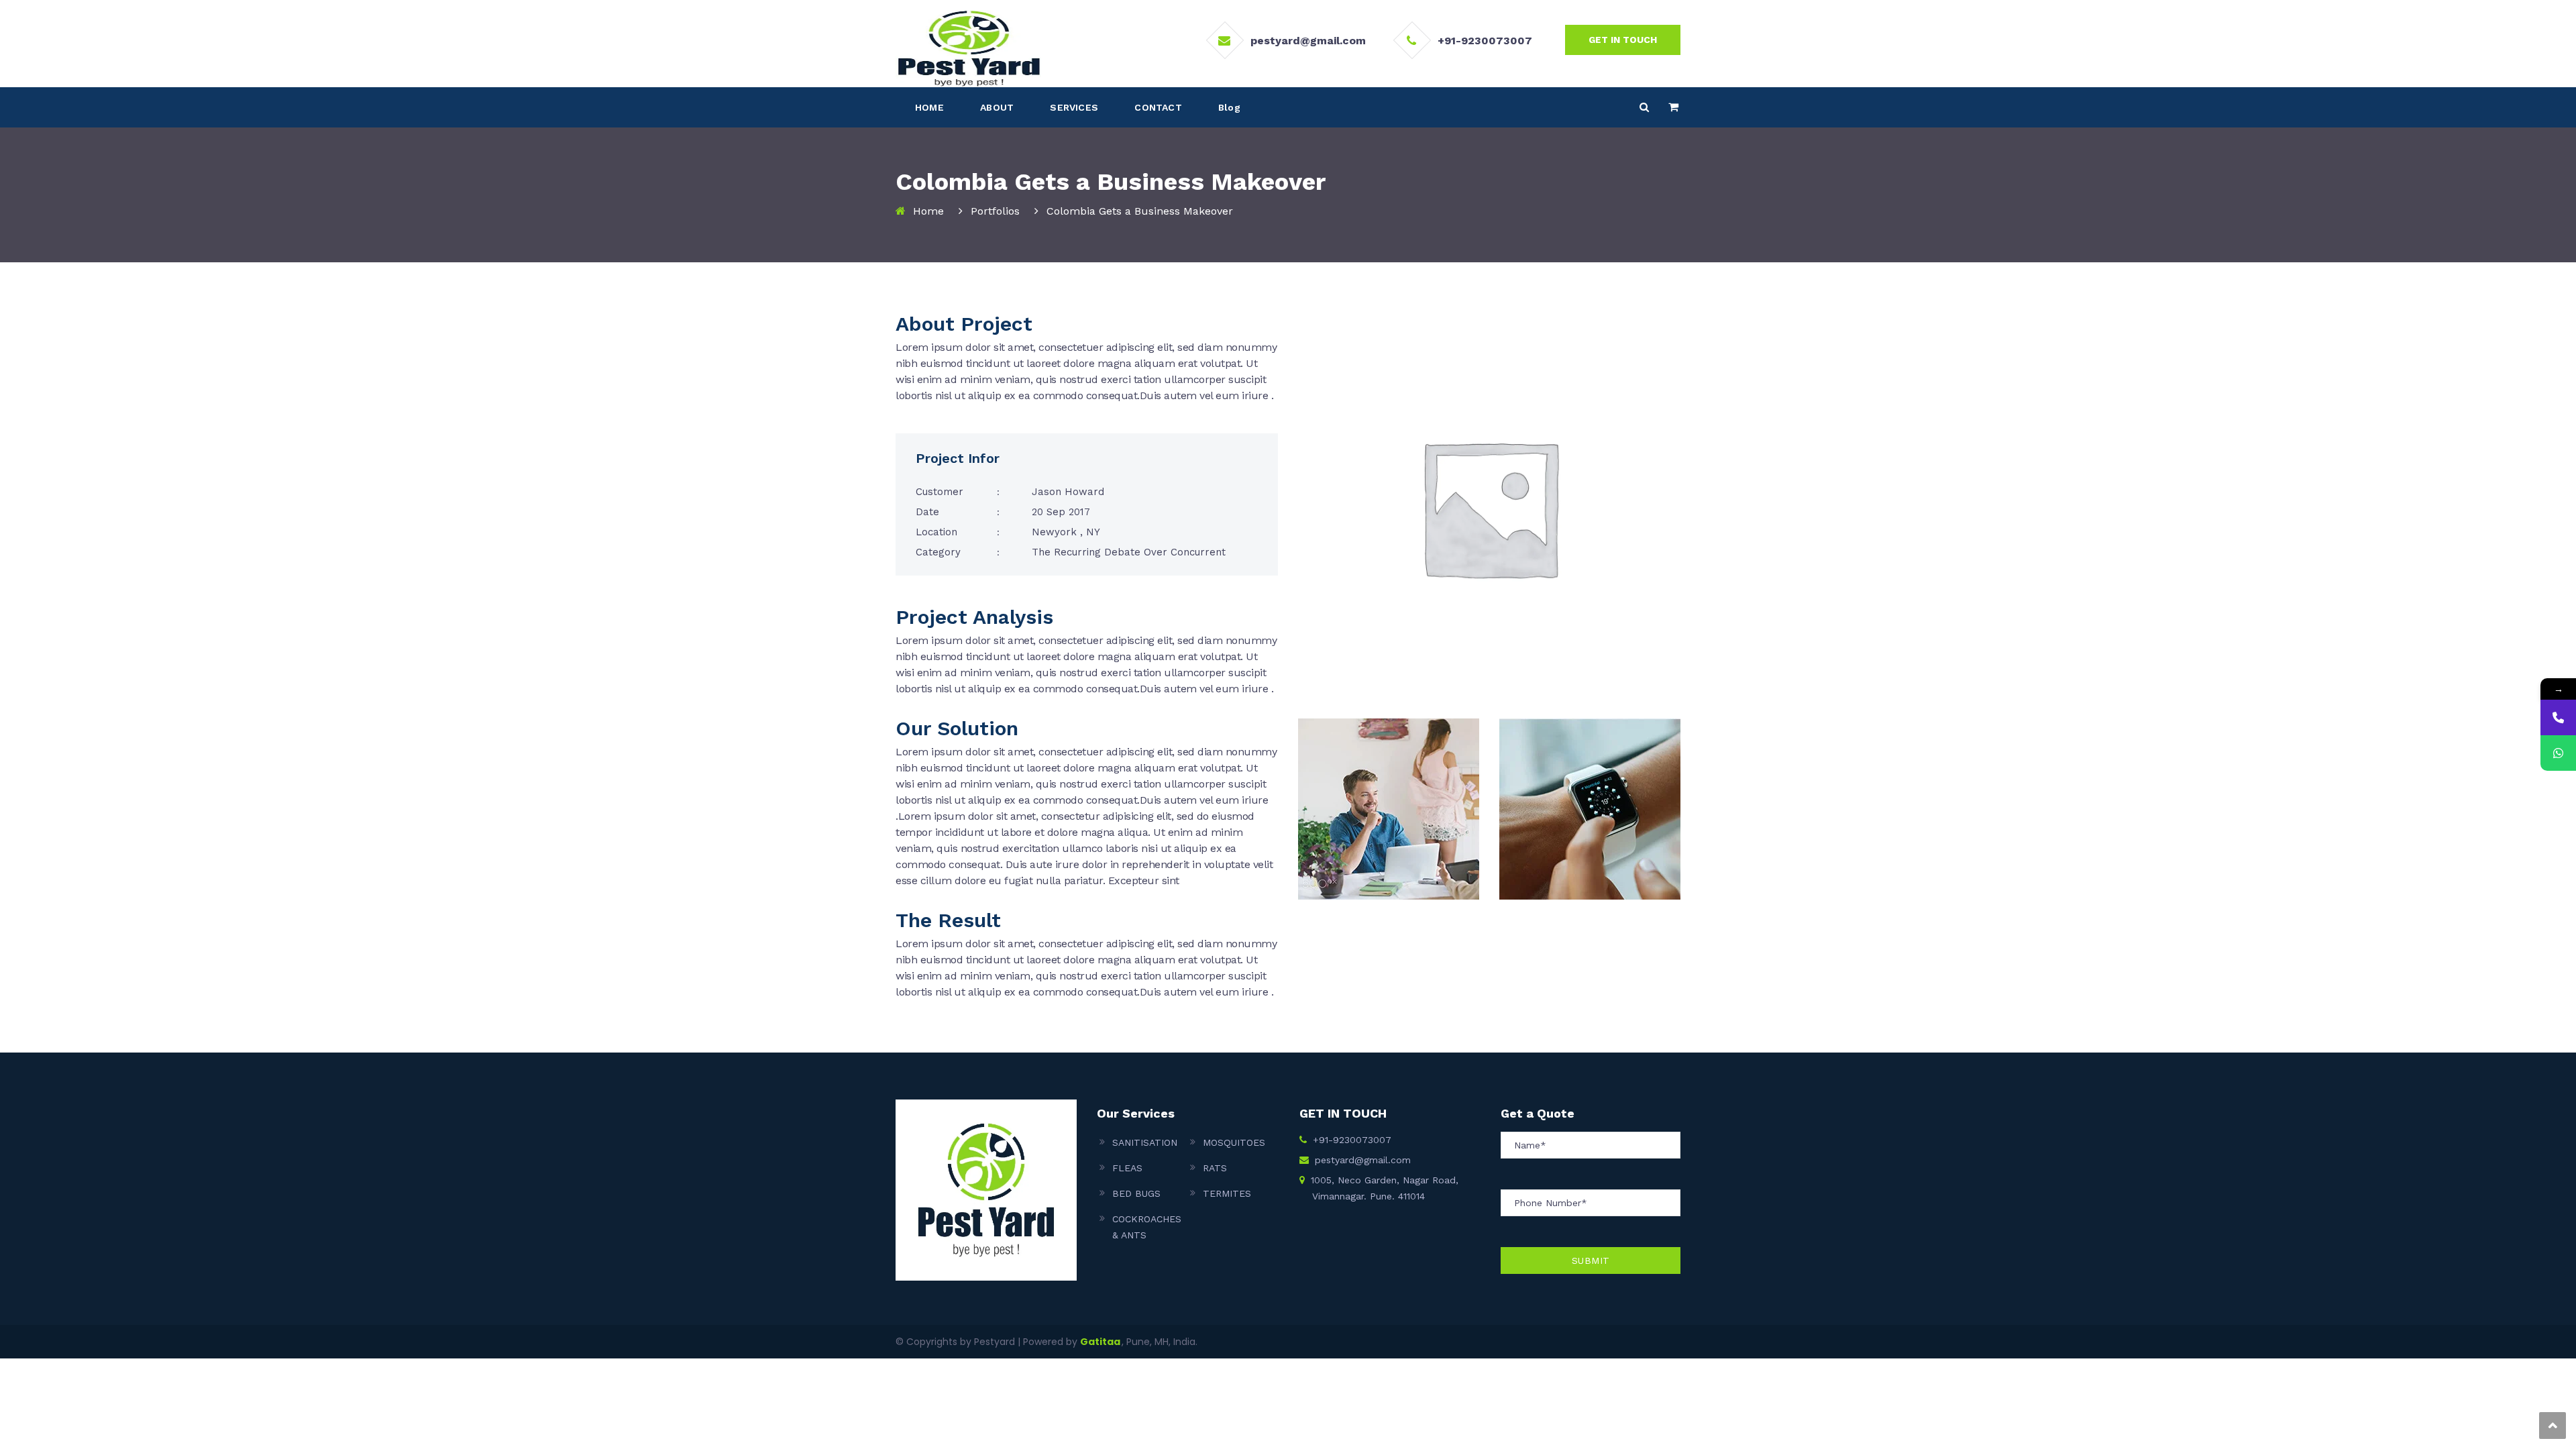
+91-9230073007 (1485, 41)
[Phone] (2558, 717)
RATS (1215, 1168)
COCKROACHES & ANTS (1147, 1227)
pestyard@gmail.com (1308, 41)
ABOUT (997, 107)
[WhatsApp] (2558, 753)
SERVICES (1074, 107)
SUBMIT (1591, 1260)
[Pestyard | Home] (968, 48)
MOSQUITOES (1234, 1142)
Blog (1229, 107)
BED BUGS (1136, 1193)
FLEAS (1127, 1168)
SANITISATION (1145, 1142)
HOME (929, 107)
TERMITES (1227, 1193)
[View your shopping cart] (1673, 107)
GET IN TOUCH (1623, 40)
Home (928, 211)
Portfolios (995, 211)
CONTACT (1158, 107)
